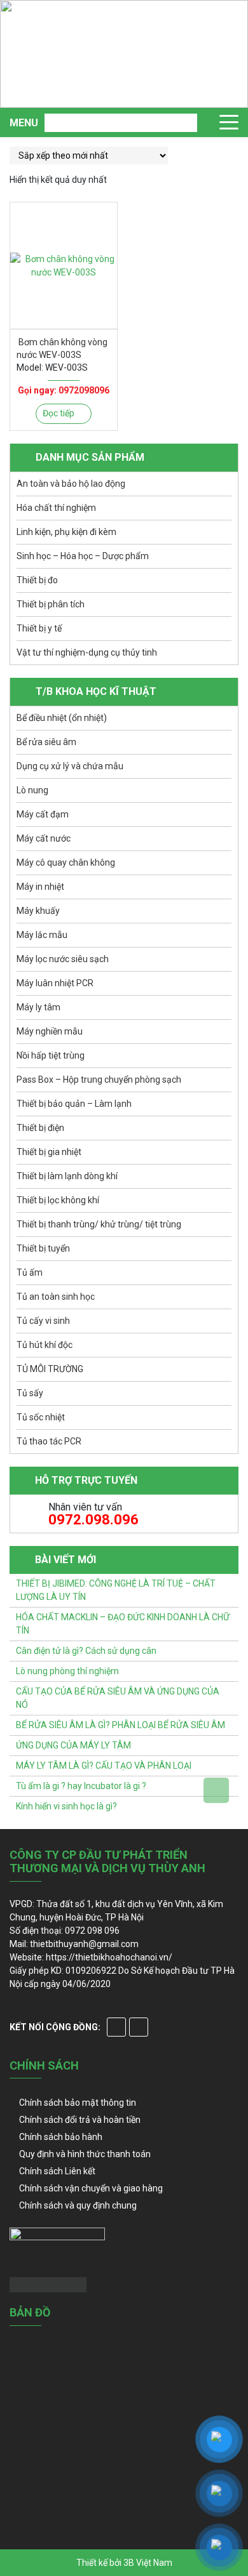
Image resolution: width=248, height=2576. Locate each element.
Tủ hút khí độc (45, 1345)
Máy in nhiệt (40, 887)
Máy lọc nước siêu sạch (63, 959)
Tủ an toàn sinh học (56, 1297)
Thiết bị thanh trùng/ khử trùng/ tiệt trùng (99, 1224)
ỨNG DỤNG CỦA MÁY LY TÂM (73, 1745)
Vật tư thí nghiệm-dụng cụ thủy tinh (87, 652)
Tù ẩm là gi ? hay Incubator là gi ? (81, 1786)
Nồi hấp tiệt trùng (51, 1055)
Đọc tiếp (59, 413)
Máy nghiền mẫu (50, 1031)
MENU (24, 123)
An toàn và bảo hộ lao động (71, 484)
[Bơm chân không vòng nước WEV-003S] (64, 266)
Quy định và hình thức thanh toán (85, 2154)
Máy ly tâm (38, 1007)
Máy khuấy (38, 911)
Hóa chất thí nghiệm (56, 508)
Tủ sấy (30, 1393)
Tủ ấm (30, 1272)
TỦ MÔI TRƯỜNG (50, 1369)
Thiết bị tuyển (43, 1248)
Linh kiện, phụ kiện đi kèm (66, 532)
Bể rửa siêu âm (46, 742)
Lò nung (32, 790)
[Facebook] (116, 2027)
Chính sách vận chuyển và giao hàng (91, 2188)
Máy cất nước (44, 838)
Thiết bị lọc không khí (58, 1200)
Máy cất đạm (43, 814)
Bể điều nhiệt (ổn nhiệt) (62, 718)
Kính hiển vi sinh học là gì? (66, 1806)
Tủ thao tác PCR (49, 1441)
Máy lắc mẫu (42, 935)
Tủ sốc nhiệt (41, 1417)
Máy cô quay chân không (66, 862)
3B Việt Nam (148, 2563)
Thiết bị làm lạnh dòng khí (67, 1176)
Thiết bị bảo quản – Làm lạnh (74, 1104)
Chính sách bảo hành (61, 2137)
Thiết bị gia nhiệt (49, 1152)
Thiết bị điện (40, 1128)
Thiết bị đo (37, 580)
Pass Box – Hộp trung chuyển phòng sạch (99, 1080)
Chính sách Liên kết (57, 2171)
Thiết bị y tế (39, 628)
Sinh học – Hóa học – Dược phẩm (83, 556)
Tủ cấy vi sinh (43, 1321)
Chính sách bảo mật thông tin (78, 2103)
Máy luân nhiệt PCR (55, 983)
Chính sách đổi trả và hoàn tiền (80, 2120)
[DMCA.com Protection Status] (48, 2284)
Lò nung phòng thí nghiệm (67, 1671)
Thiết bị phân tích (51, 604)
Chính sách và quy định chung (78, 2205)
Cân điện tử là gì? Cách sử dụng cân (86, 1651)
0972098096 (84, 390)
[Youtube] (139, 2027)
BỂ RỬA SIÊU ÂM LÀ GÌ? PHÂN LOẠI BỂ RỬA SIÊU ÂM (121, 1725)
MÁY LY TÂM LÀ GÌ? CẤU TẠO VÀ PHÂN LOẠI (104, 1766)
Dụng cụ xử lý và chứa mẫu (70, 766)
